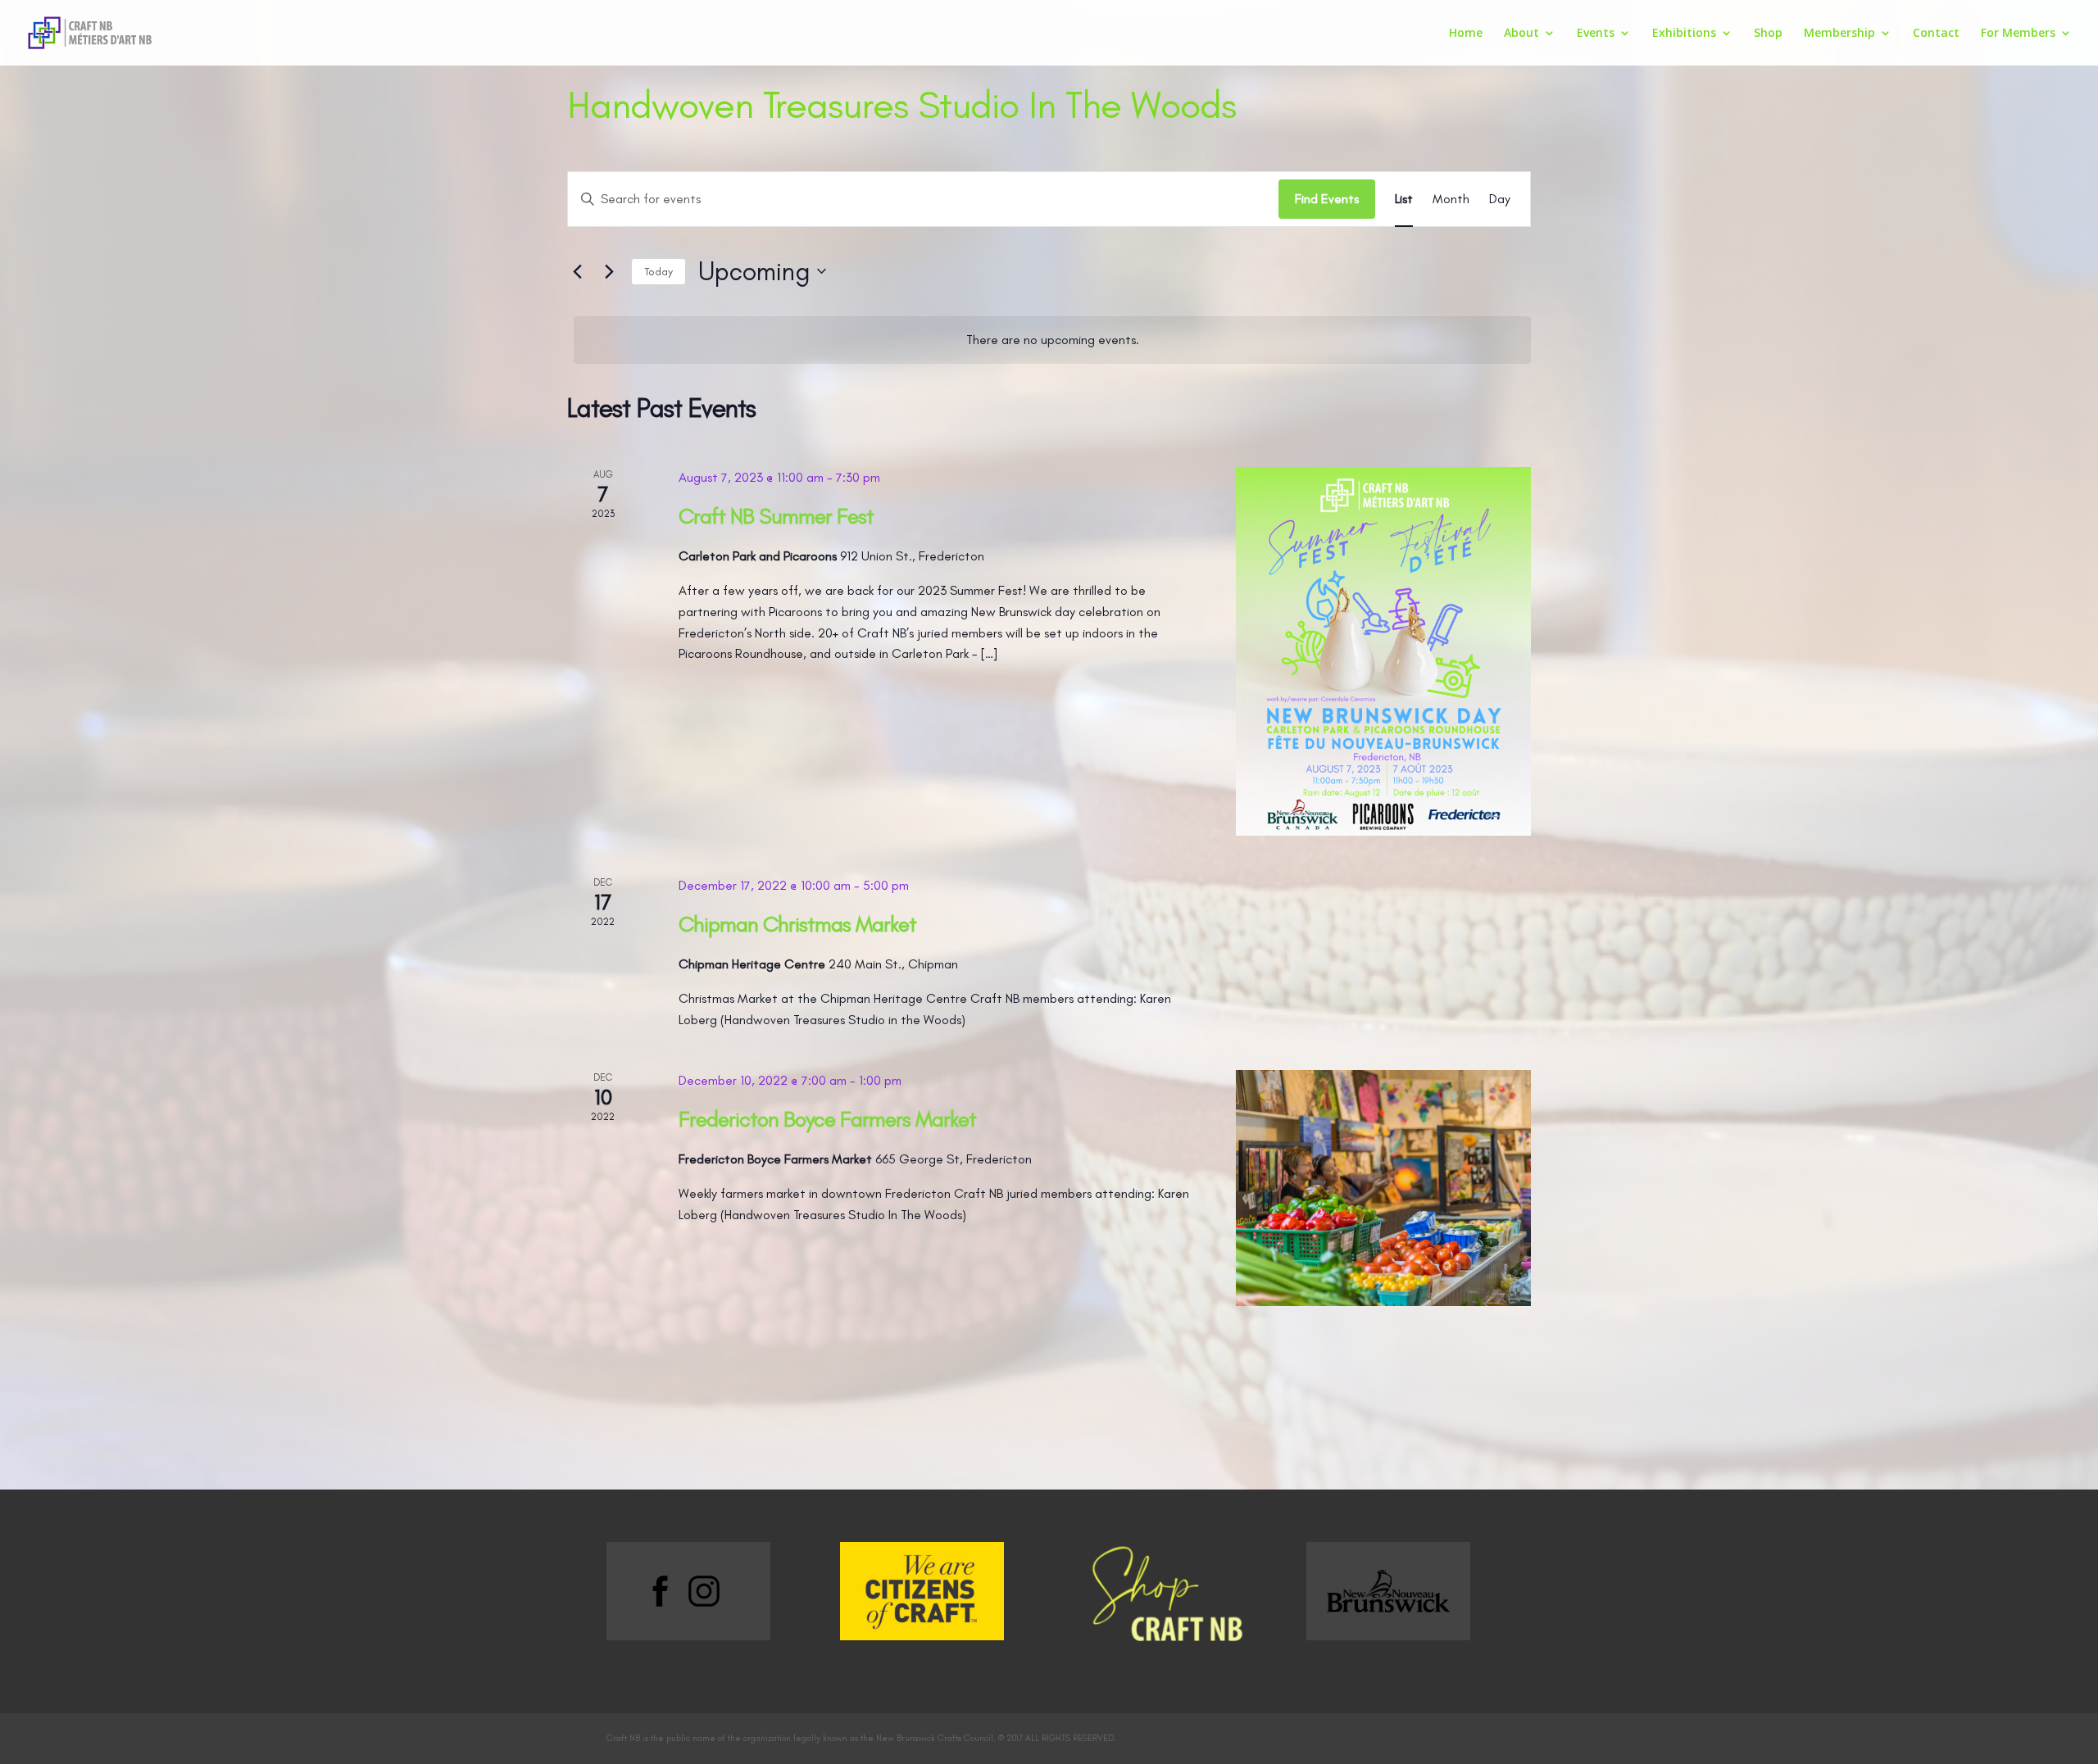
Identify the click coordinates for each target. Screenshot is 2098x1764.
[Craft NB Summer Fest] (1383, 651)
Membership (1839, 34)
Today (658, 272)
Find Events (1327, 199)
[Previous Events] (577, 271)
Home (1466, 34)
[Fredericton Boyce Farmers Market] (1383, 1188)
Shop (1768, 34)
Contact (1936, 34)
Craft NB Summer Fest (776, 516)
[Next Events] (609, 271)
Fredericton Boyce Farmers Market (827, 1119)
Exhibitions (1684, 34)
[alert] (1052, 340)
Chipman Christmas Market (797, 924)
